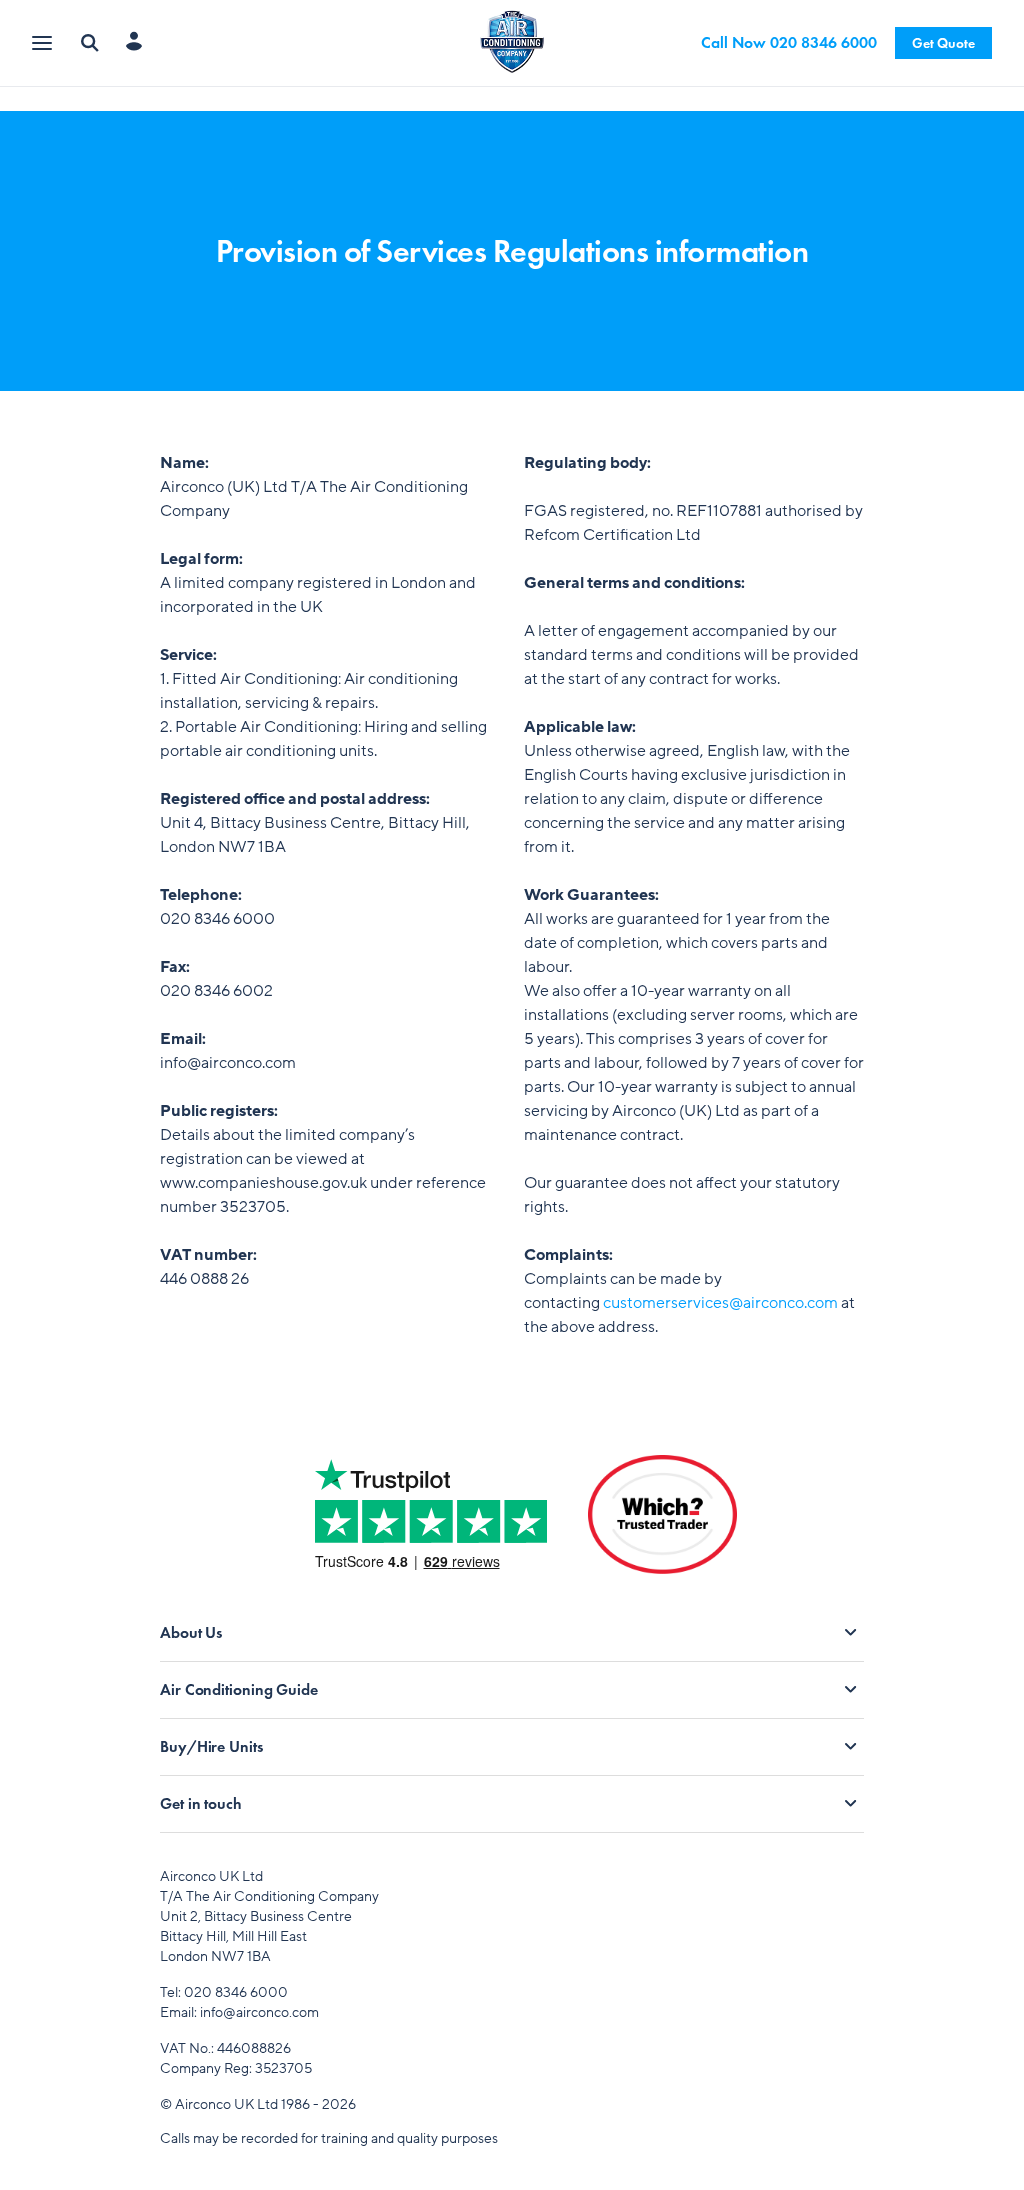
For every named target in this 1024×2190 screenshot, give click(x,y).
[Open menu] (44, 43)
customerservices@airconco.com (720, 1303)
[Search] (90, 43)
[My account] (138, 43)
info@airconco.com (259, 2012)
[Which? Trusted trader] (662, 1530)
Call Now (789, 42)
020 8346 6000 (236, 1992)
